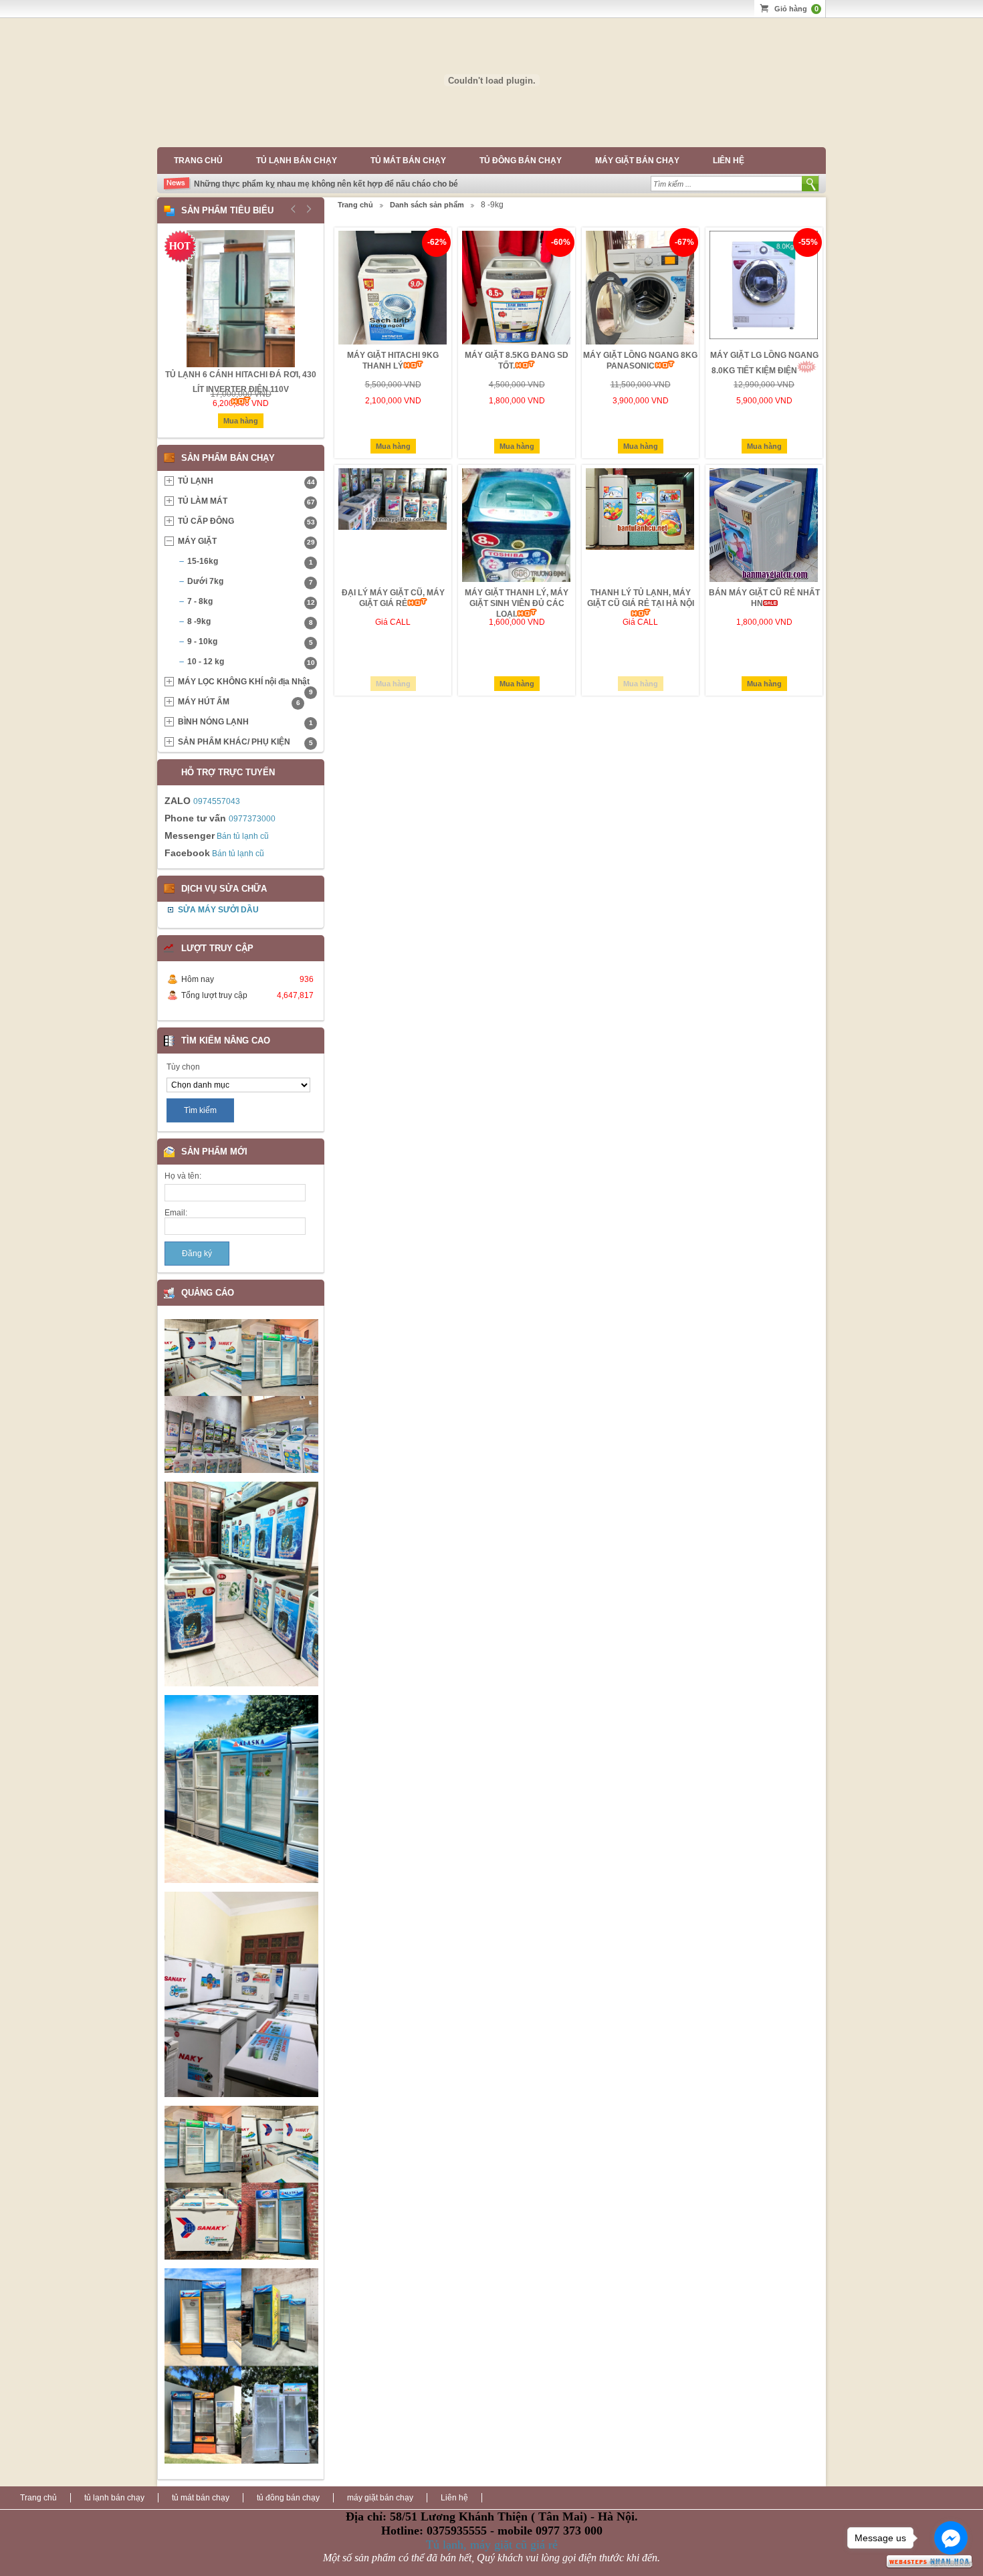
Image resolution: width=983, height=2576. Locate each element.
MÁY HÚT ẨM (239, 702)
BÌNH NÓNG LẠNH (245, 722)
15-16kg (250, 561)
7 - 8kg (251, 601)
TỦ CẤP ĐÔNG (246, 521)
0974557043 (217, 801)
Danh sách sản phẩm (427, 205)
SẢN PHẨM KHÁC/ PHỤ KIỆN (245, 742)
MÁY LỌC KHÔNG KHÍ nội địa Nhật (245, 684)
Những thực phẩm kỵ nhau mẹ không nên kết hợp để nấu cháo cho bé (326, 184)
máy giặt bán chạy (637, 161)
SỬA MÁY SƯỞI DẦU (218, 910)
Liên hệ (729, 161)
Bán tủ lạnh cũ (243, 836)
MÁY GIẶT (246, 541)
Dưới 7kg (250, 581)
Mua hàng (393, 446)
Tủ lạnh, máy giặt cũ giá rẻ (492, 2545)
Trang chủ (198, 161)
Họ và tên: (183, 1176)
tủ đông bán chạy (521, 161)
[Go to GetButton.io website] (951, 2563)
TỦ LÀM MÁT (246, 501)
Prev (294, 209)
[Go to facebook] (951, 2538)
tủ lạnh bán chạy (297, 161)
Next (307, 209)
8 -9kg (250, 621)
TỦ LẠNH (246, 481)
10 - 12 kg (251, 662)
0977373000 (252, 819)
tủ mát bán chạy (408, 161)
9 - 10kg (250, 641)
